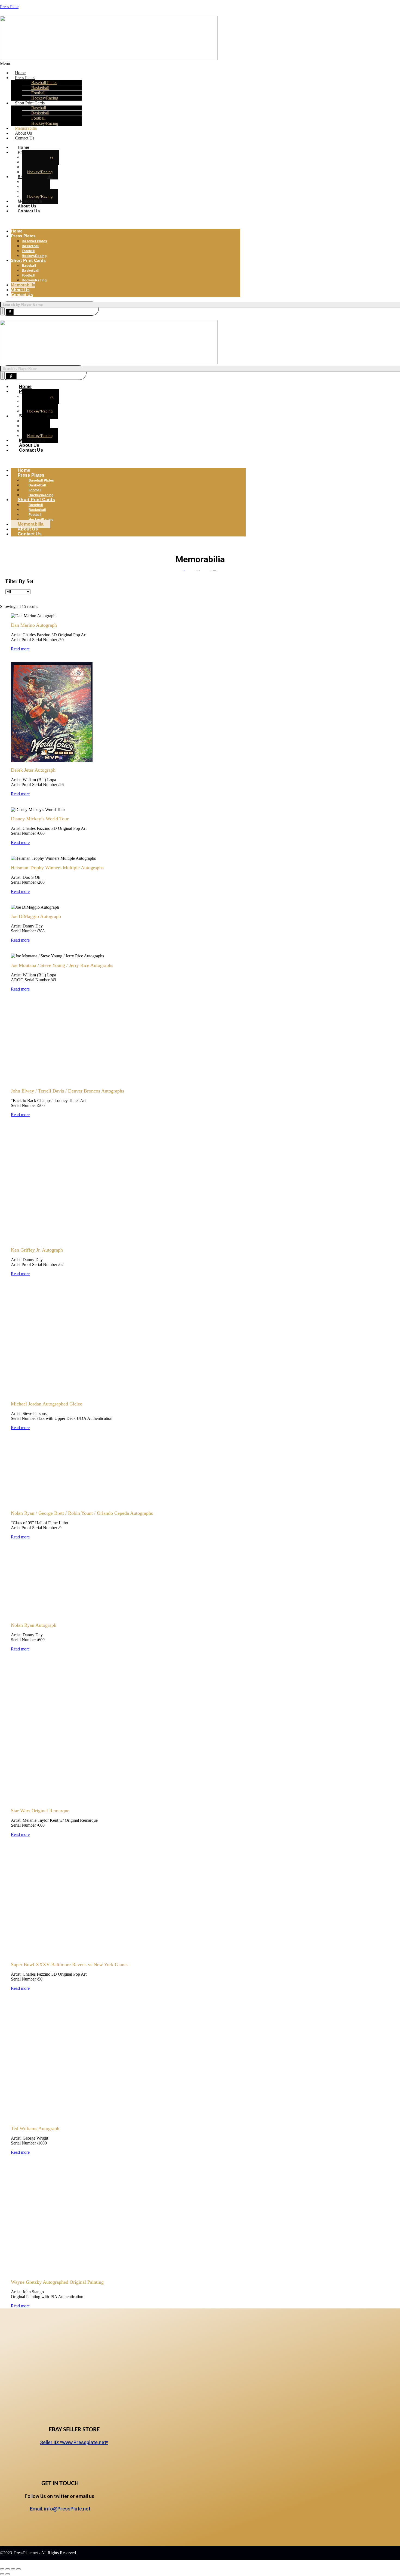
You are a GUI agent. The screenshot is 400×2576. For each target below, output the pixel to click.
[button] (120, 64)
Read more (20, 649)
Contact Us (25, 138)
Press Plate (9, 7)
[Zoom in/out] (2, 2569)
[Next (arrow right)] (8, 2574)
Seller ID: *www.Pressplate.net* (74, 2442)
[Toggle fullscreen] (8, 2569)
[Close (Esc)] (19, 2569)
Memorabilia (23, 285)
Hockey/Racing (45, 123)
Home (17, 231)
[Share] (13, 2569)
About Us (20, 290)
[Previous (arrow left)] (2, 2574)
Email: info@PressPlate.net (60, 2509)
